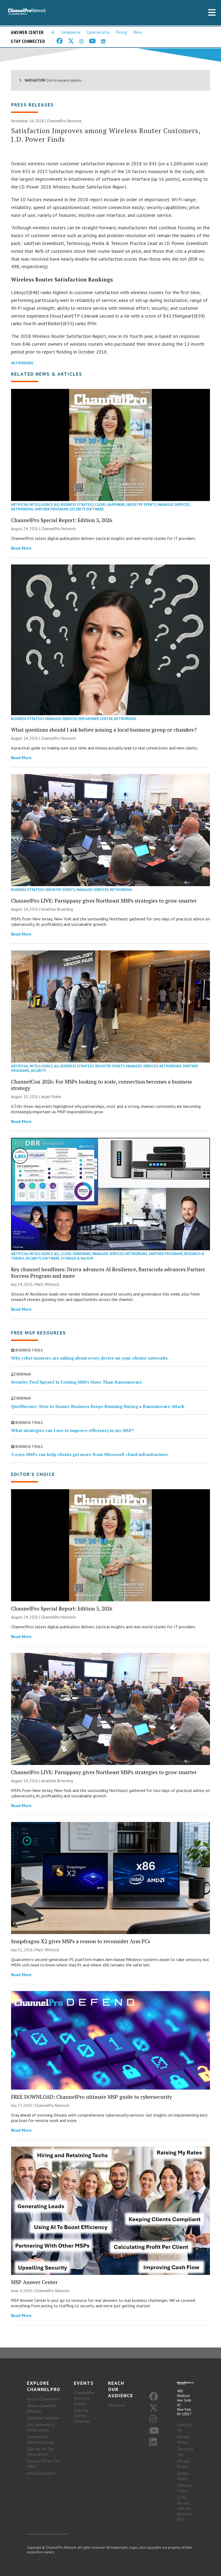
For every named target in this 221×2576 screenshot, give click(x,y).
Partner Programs (52, 509)
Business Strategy (77, 505)
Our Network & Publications (41, 2427)
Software (95, 509)
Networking (22, 363)
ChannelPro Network (64, 121)
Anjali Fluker (51, 1097)
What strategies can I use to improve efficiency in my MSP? (72, 1430)
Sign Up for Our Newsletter (41, 2451)
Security (77, 509)
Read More (21, 548)
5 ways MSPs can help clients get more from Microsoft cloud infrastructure (89, 1454)
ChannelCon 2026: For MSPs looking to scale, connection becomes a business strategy (101, 1085)
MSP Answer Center (96, 719)
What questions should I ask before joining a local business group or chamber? (104, 730)
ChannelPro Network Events (84, 2398)
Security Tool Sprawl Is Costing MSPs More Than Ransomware (77, 1382)
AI (53, 32)
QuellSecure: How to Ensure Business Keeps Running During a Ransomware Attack (98, 1406)
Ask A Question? (41, 2473)
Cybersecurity (98, 32)
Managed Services (174, 505)
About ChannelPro (43, 2399)
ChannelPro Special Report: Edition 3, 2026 (62, 520)
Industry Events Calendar (82, 2416)
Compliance (71, 32)
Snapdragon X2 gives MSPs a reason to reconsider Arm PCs (81, 1941)
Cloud (100, 505)
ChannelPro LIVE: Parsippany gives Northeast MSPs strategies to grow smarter (104, 901)
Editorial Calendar (43, 2418)
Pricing (121, 32)
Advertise (117, 2405)
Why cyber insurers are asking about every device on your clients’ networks (89, 1358)
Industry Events (141, 505)
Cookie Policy (183, 2476)
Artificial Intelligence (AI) (35, 505)
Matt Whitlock (47, 1284)
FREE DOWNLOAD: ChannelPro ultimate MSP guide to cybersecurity (91, 2097)
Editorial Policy (185, 2488)
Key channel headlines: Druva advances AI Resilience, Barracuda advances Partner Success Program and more (108, 1272)
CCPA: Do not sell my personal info (185, 2508)
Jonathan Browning (57, 909)
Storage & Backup (77, 1258)
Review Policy (184, 2439)
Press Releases (32, 105)
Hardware (116, 505)
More (138, 32)
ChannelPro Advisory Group (40, 2439)
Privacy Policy (183, 2464)
